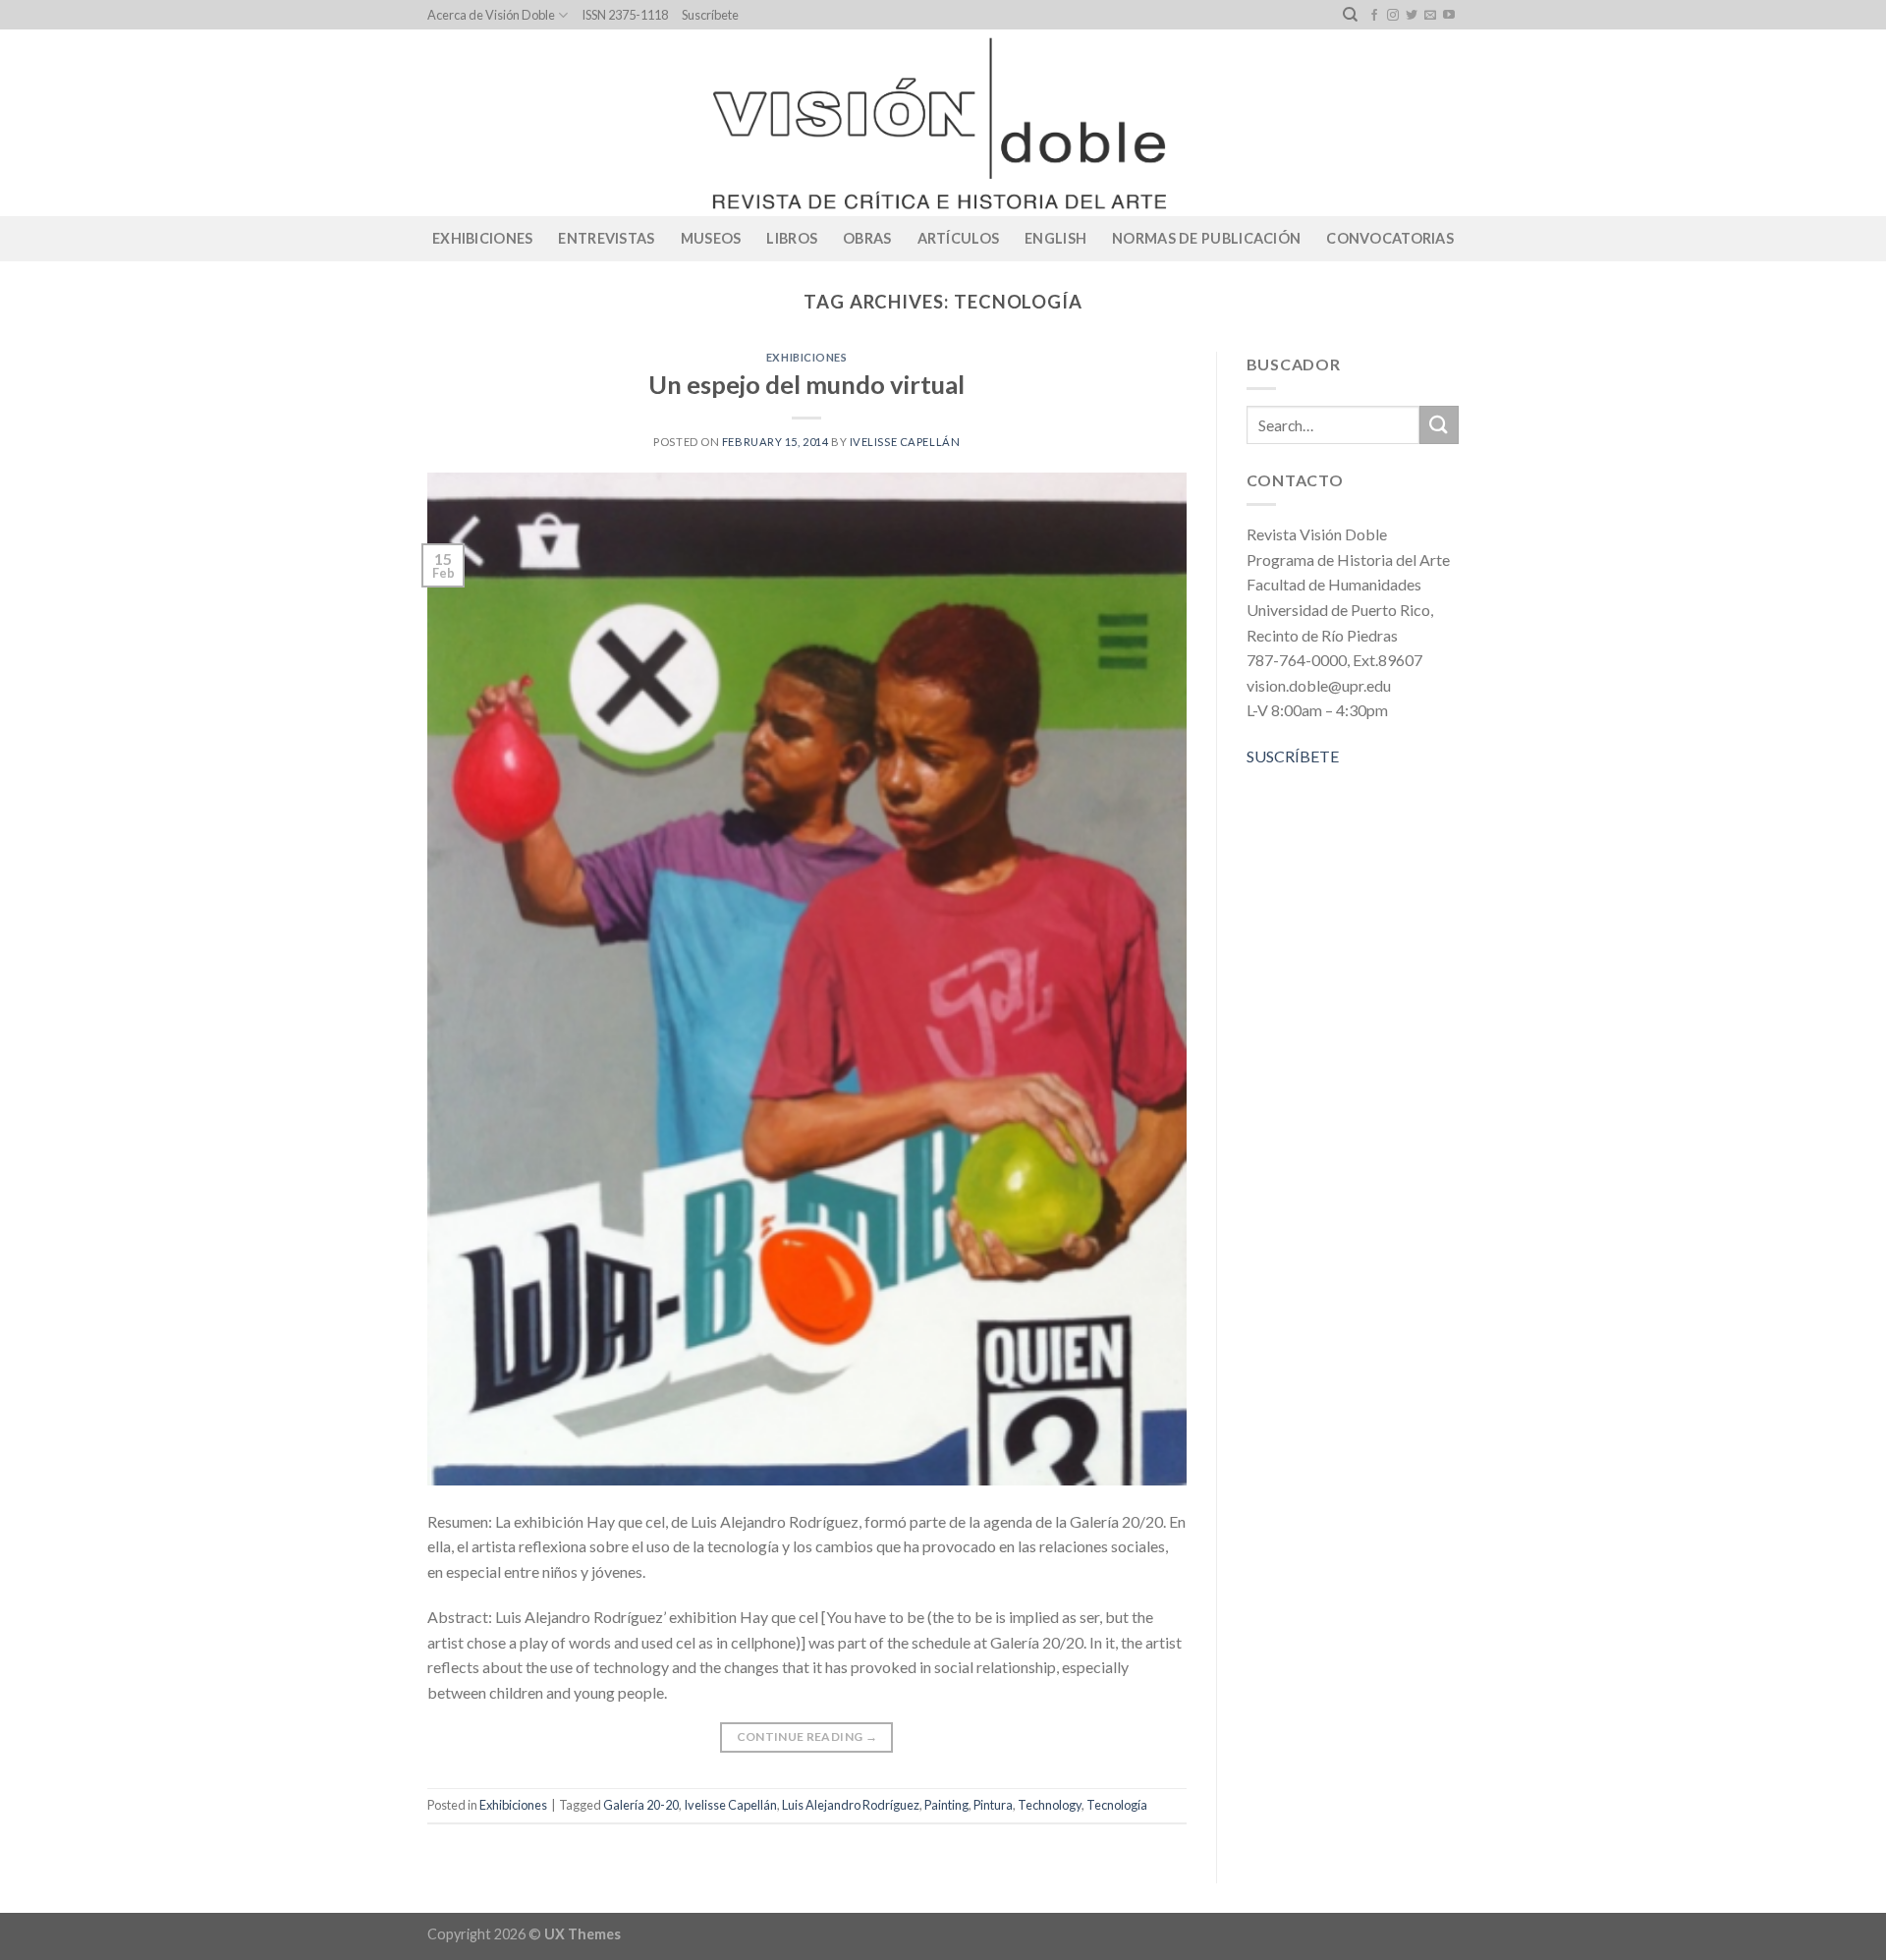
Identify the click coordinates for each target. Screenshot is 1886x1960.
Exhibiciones (482, 238)
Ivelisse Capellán (905, 442)
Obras (867, 238)
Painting (946, 1805)
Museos (711, 238)
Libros (792, 238)
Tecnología (1117, 1805)
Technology (1050, 1805)
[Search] (1350, 15)
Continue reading (807, 1736)
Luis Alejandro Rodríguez (851, 1805)
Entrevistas (606, 238)
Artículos (959, 238)
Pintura (993, 1805)
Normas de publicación (1206, 238)
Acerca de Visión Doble (491, 15)
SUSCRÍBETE (1293, 756)
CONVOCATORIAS (1390, 238)
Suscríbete (710, 15)
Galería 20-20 (641, 1805)
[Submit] (1439, 425)
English (1055, 238)
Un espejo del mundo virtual (806, 384)
